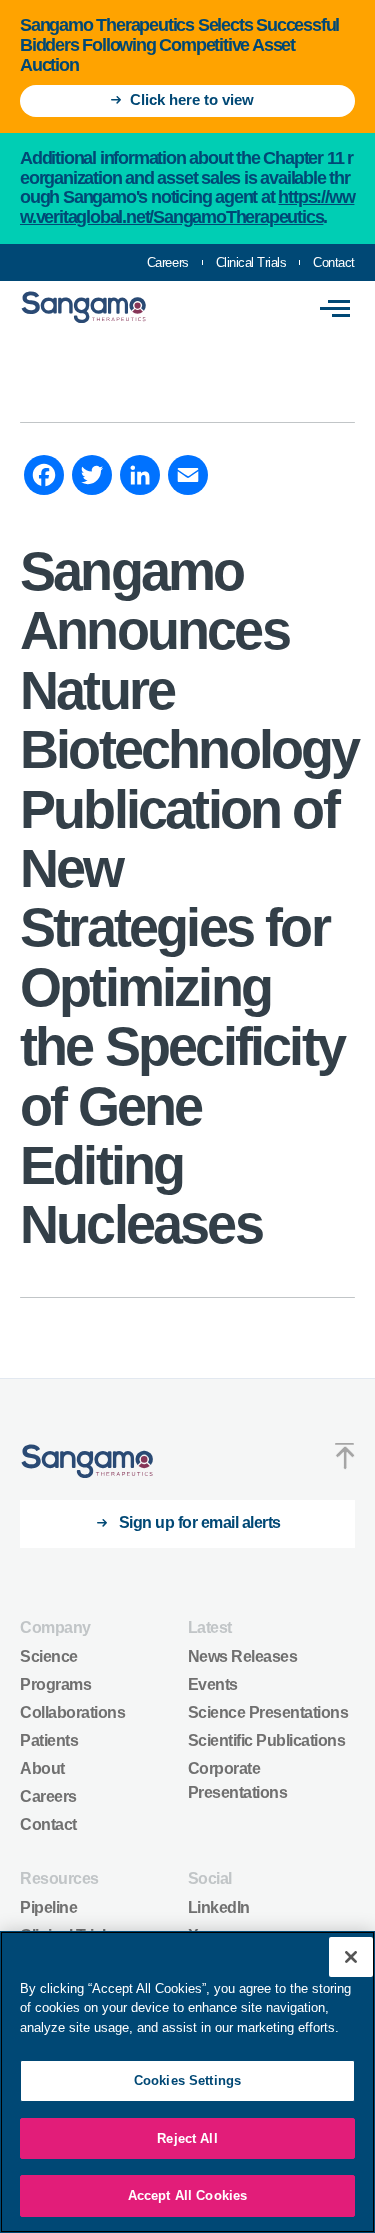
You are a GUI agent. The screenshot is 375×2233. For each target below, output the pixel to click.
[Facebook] (44, 478)
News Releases (243, 1656)
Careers (168, 262)
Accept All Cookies (187, 2195)
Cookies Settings (187, 2080)
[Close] (351, 1957)
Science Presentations (268, 1712)
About (42, 1768)
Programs (55, 1684)
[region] (187, 2082)
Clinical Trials (251, 262)
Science (49, 1656)
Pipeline (48, 1907)
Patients (49, 1740)
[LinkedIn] (140, 478)
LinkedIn (219, 1907)
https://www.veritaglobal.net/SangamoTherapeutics (187, 207)
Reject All (187, 2138)
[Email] (188, 478)
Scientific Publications (267, 1740)
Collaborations (72, 1712)
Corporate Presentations (238, 1780)
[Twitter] (92, 478)
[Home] (87, 1461)
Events (213, 1684)
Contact (334, 262)
